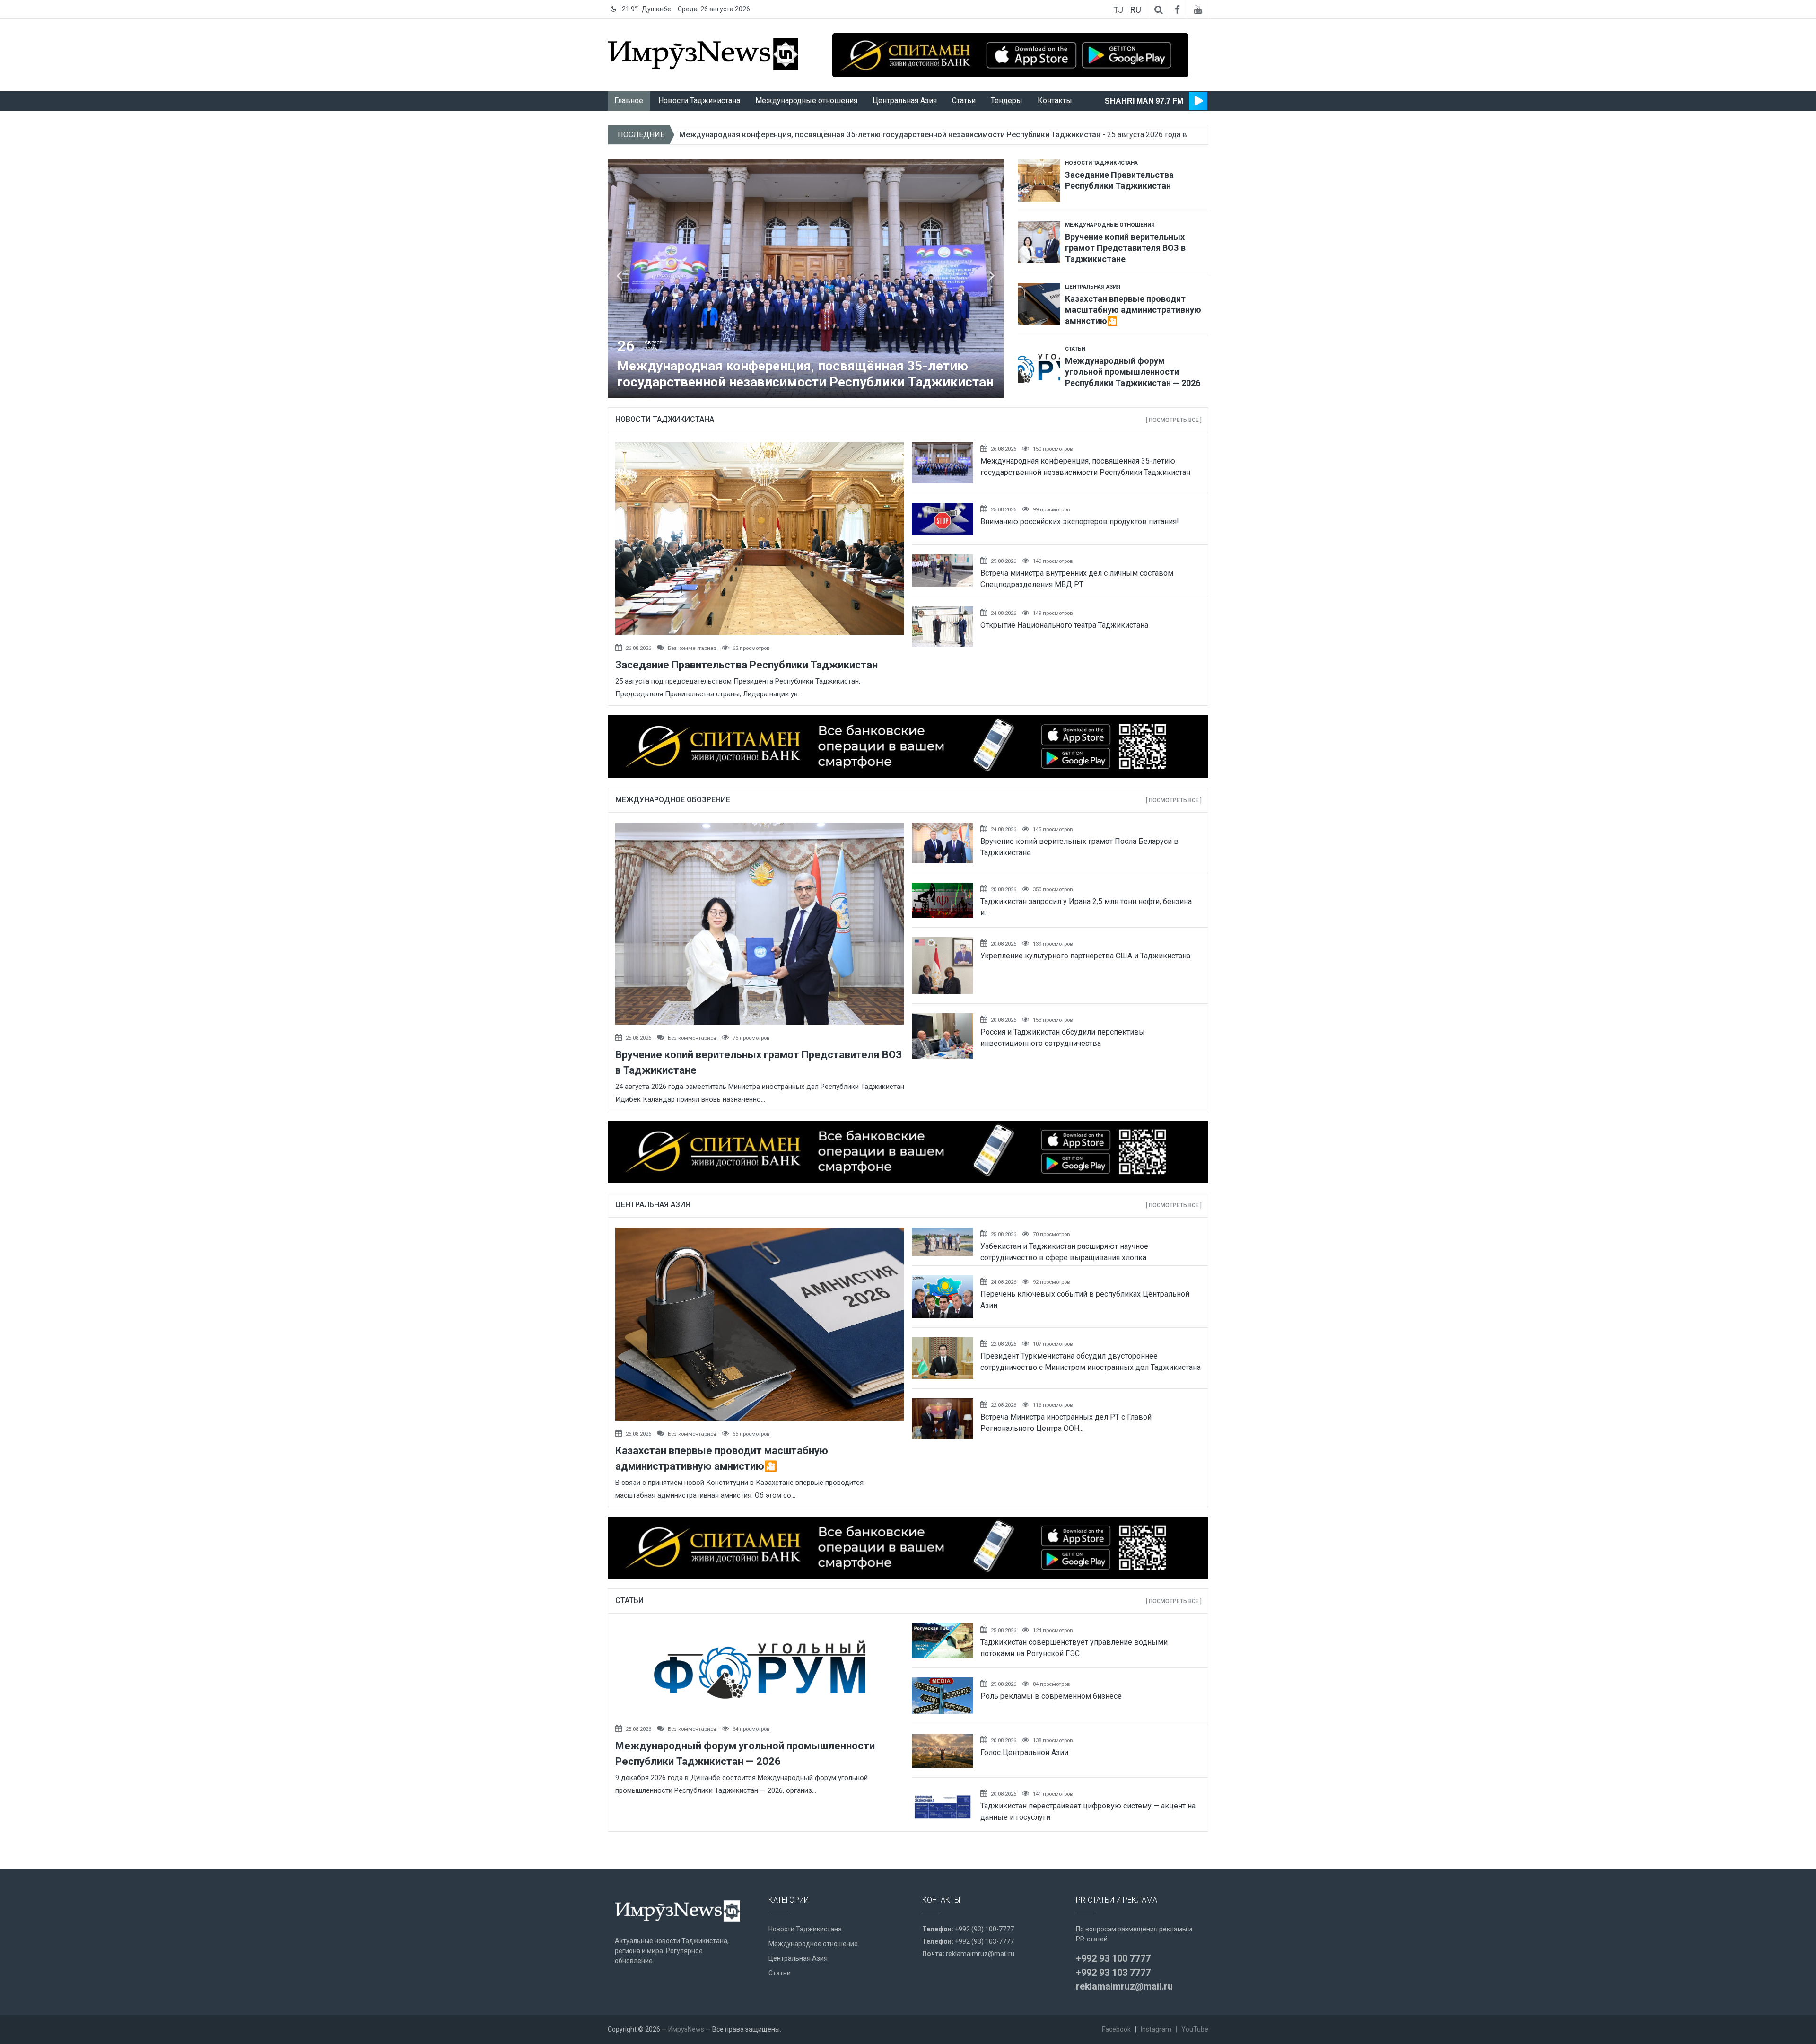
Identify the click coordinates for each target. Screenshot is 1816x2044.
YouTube (1195, 2029)
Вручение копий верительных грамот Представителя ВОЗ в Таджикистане (1125, 248)
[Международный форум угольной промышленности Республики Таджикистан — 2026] (1039, 362)
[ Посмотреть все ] (1174, 420)
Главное (629, 101)
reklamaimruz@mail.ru (980, 1954)
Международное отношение (813, 1944)
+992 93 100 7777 (1113, 1958)
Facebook (1116, 2029)
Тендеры (1007, 101)
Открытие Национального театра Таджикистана (1064, 625)
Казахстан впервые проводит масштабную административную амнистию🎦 (1133, 310)
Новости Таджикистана (699, 101)
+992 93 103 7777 (1113, 1973)
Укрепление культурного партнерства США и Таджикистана (1085, 956)
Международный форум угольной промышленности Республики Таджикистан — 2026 (836, 135)
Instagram (1156, 2029)
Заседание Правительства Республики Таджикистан (746, 665)
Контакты (1055, 101)
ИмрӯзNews (686, 2029)
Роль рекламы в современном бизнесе (1051, 1696)
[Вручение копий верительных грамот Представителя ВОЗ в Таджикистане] (1039, 238)
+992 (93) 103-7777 (984, 1941)
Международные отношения (806, 101)
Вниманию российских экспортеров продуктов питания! (1080, 522)
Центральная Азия (905, 101)
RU (1135, 10)
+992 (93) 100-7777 (984, 1929)
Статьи (964, 101)
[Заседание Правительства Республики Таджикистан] (1039, 177)
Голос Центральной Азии (1024, 1752)
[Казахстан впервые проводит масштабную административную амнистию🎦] (1039, 300)
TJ (1118, 10)
